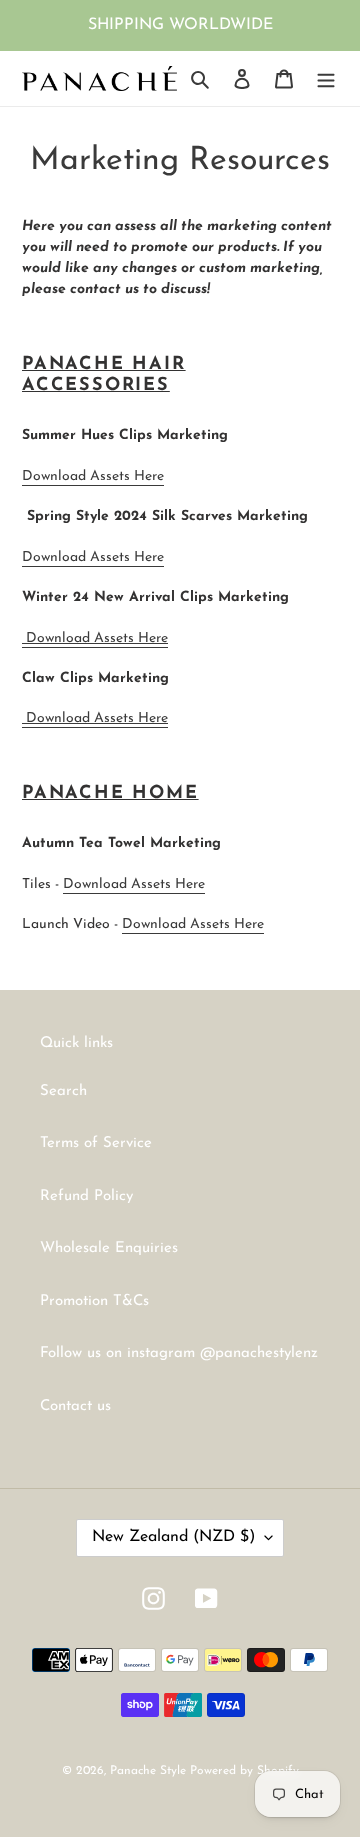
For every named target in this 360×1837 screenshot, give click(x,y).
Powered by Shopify (244, 1771)
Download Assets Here (93, 476)
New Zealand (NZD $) (173, 1537)
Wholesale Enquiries (109, 1248)
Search (63, 1091)
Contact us (75, 1406)
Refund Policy (86, 1196)
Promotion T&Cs (94, 1301)
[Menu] (326, 78)
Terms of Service (96, 1143)
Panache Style (150, 1771)
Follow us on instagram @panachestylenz (179, 1353)
